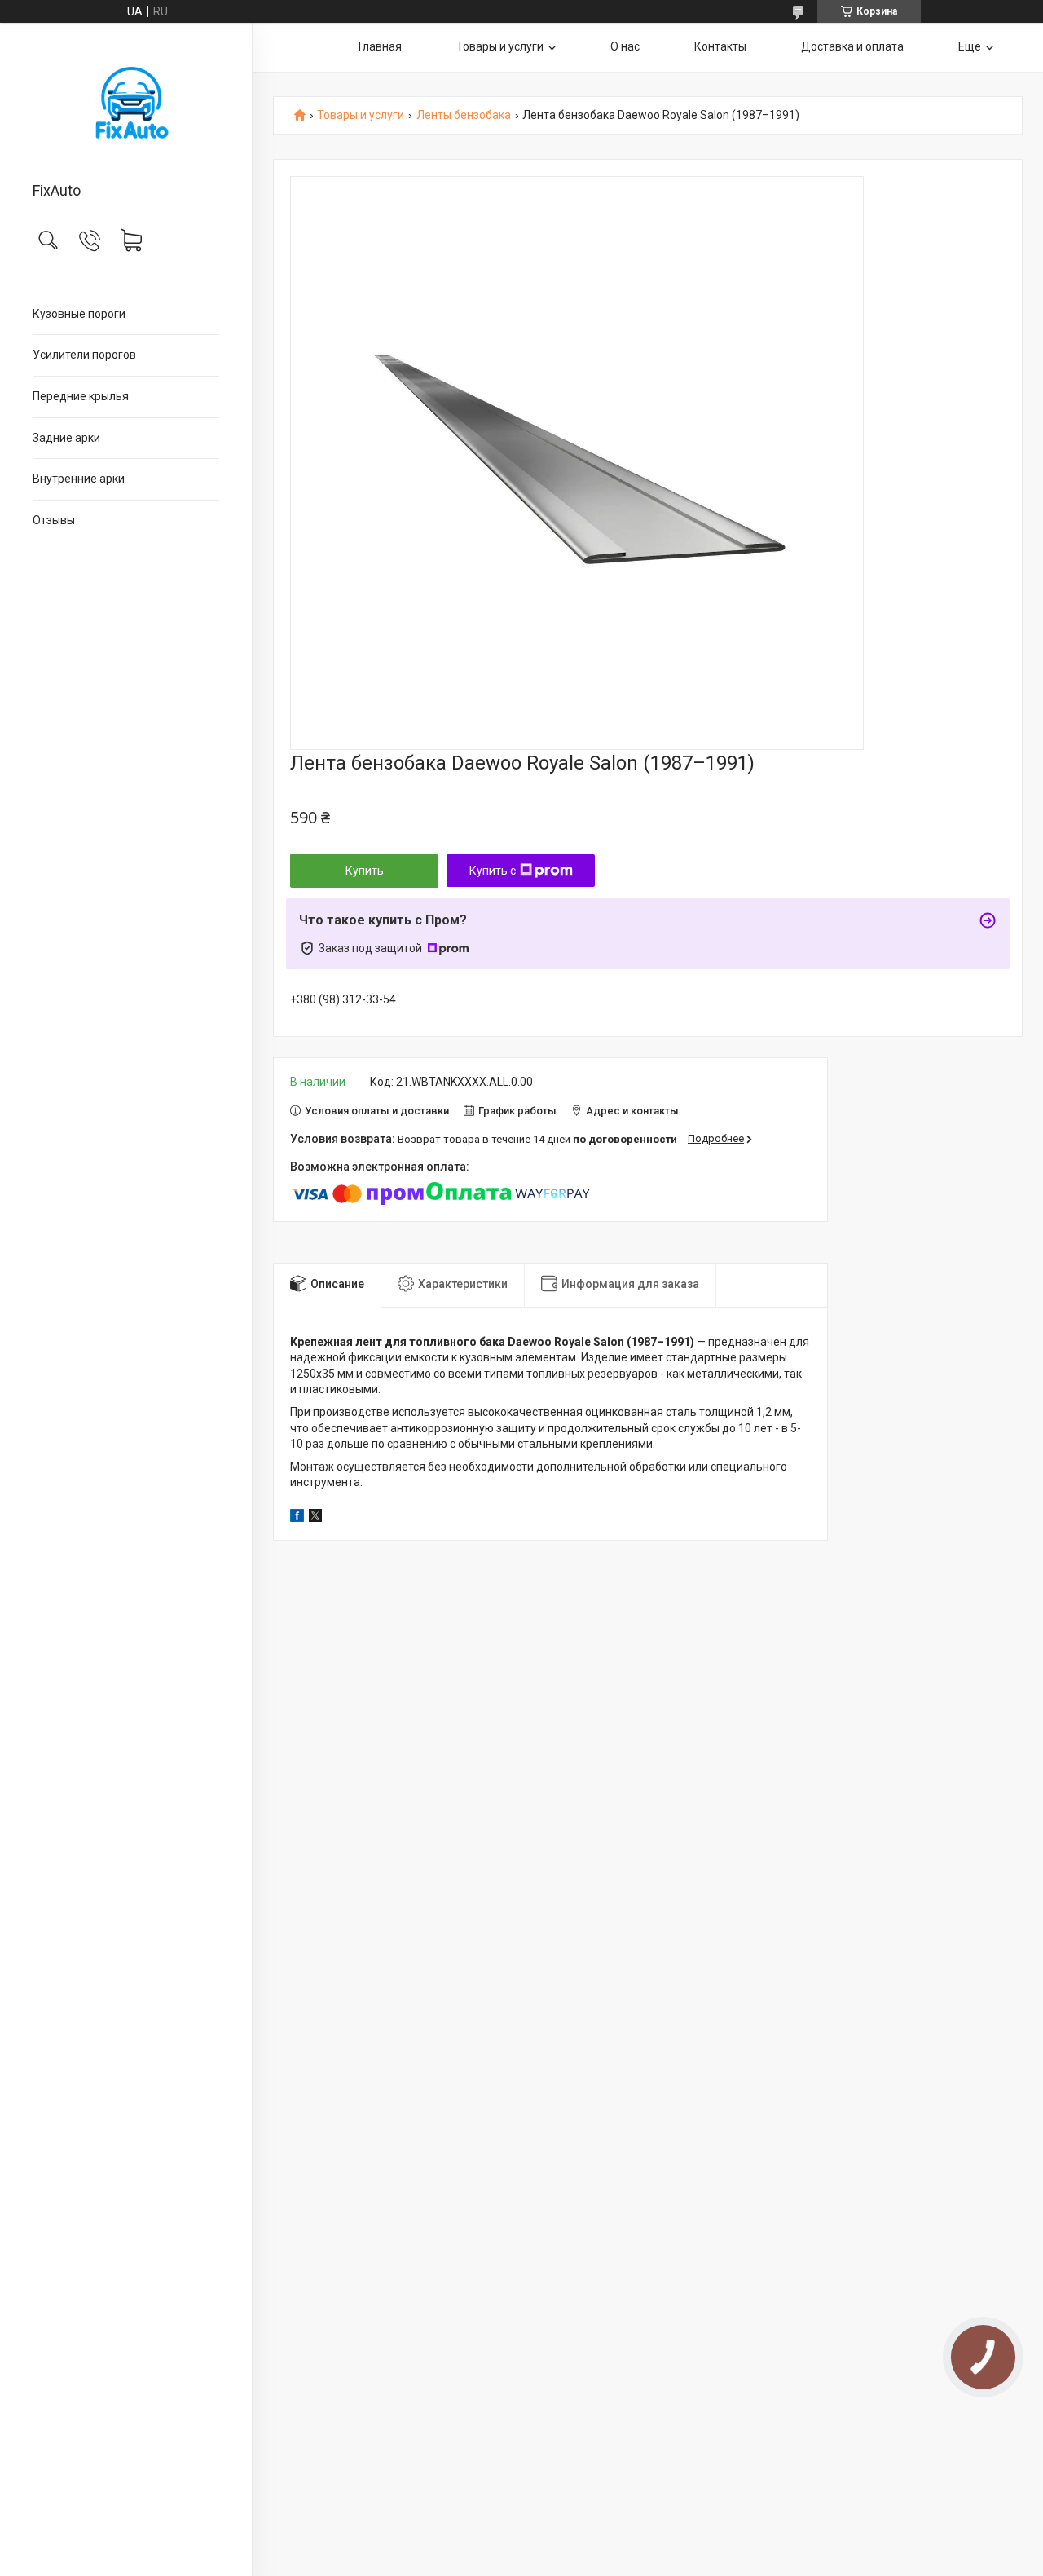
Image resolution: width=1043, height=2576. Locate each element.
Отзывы (54, 520)
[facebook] (297, 1518)
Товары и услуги (500, 46)
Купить (365, 871)
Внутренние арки (79, 479)
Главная (380, 46)
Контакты (720, 46)
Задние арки (66, 438)
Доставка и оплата (852, 46)
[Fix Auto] (126, 104)
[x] (315, 1518)
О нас (625, 46)
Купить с (493, 871)
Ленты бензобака (464, 115)
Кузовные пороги (79, 314)
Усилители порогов (84, 355)
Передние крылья (81, 396)
